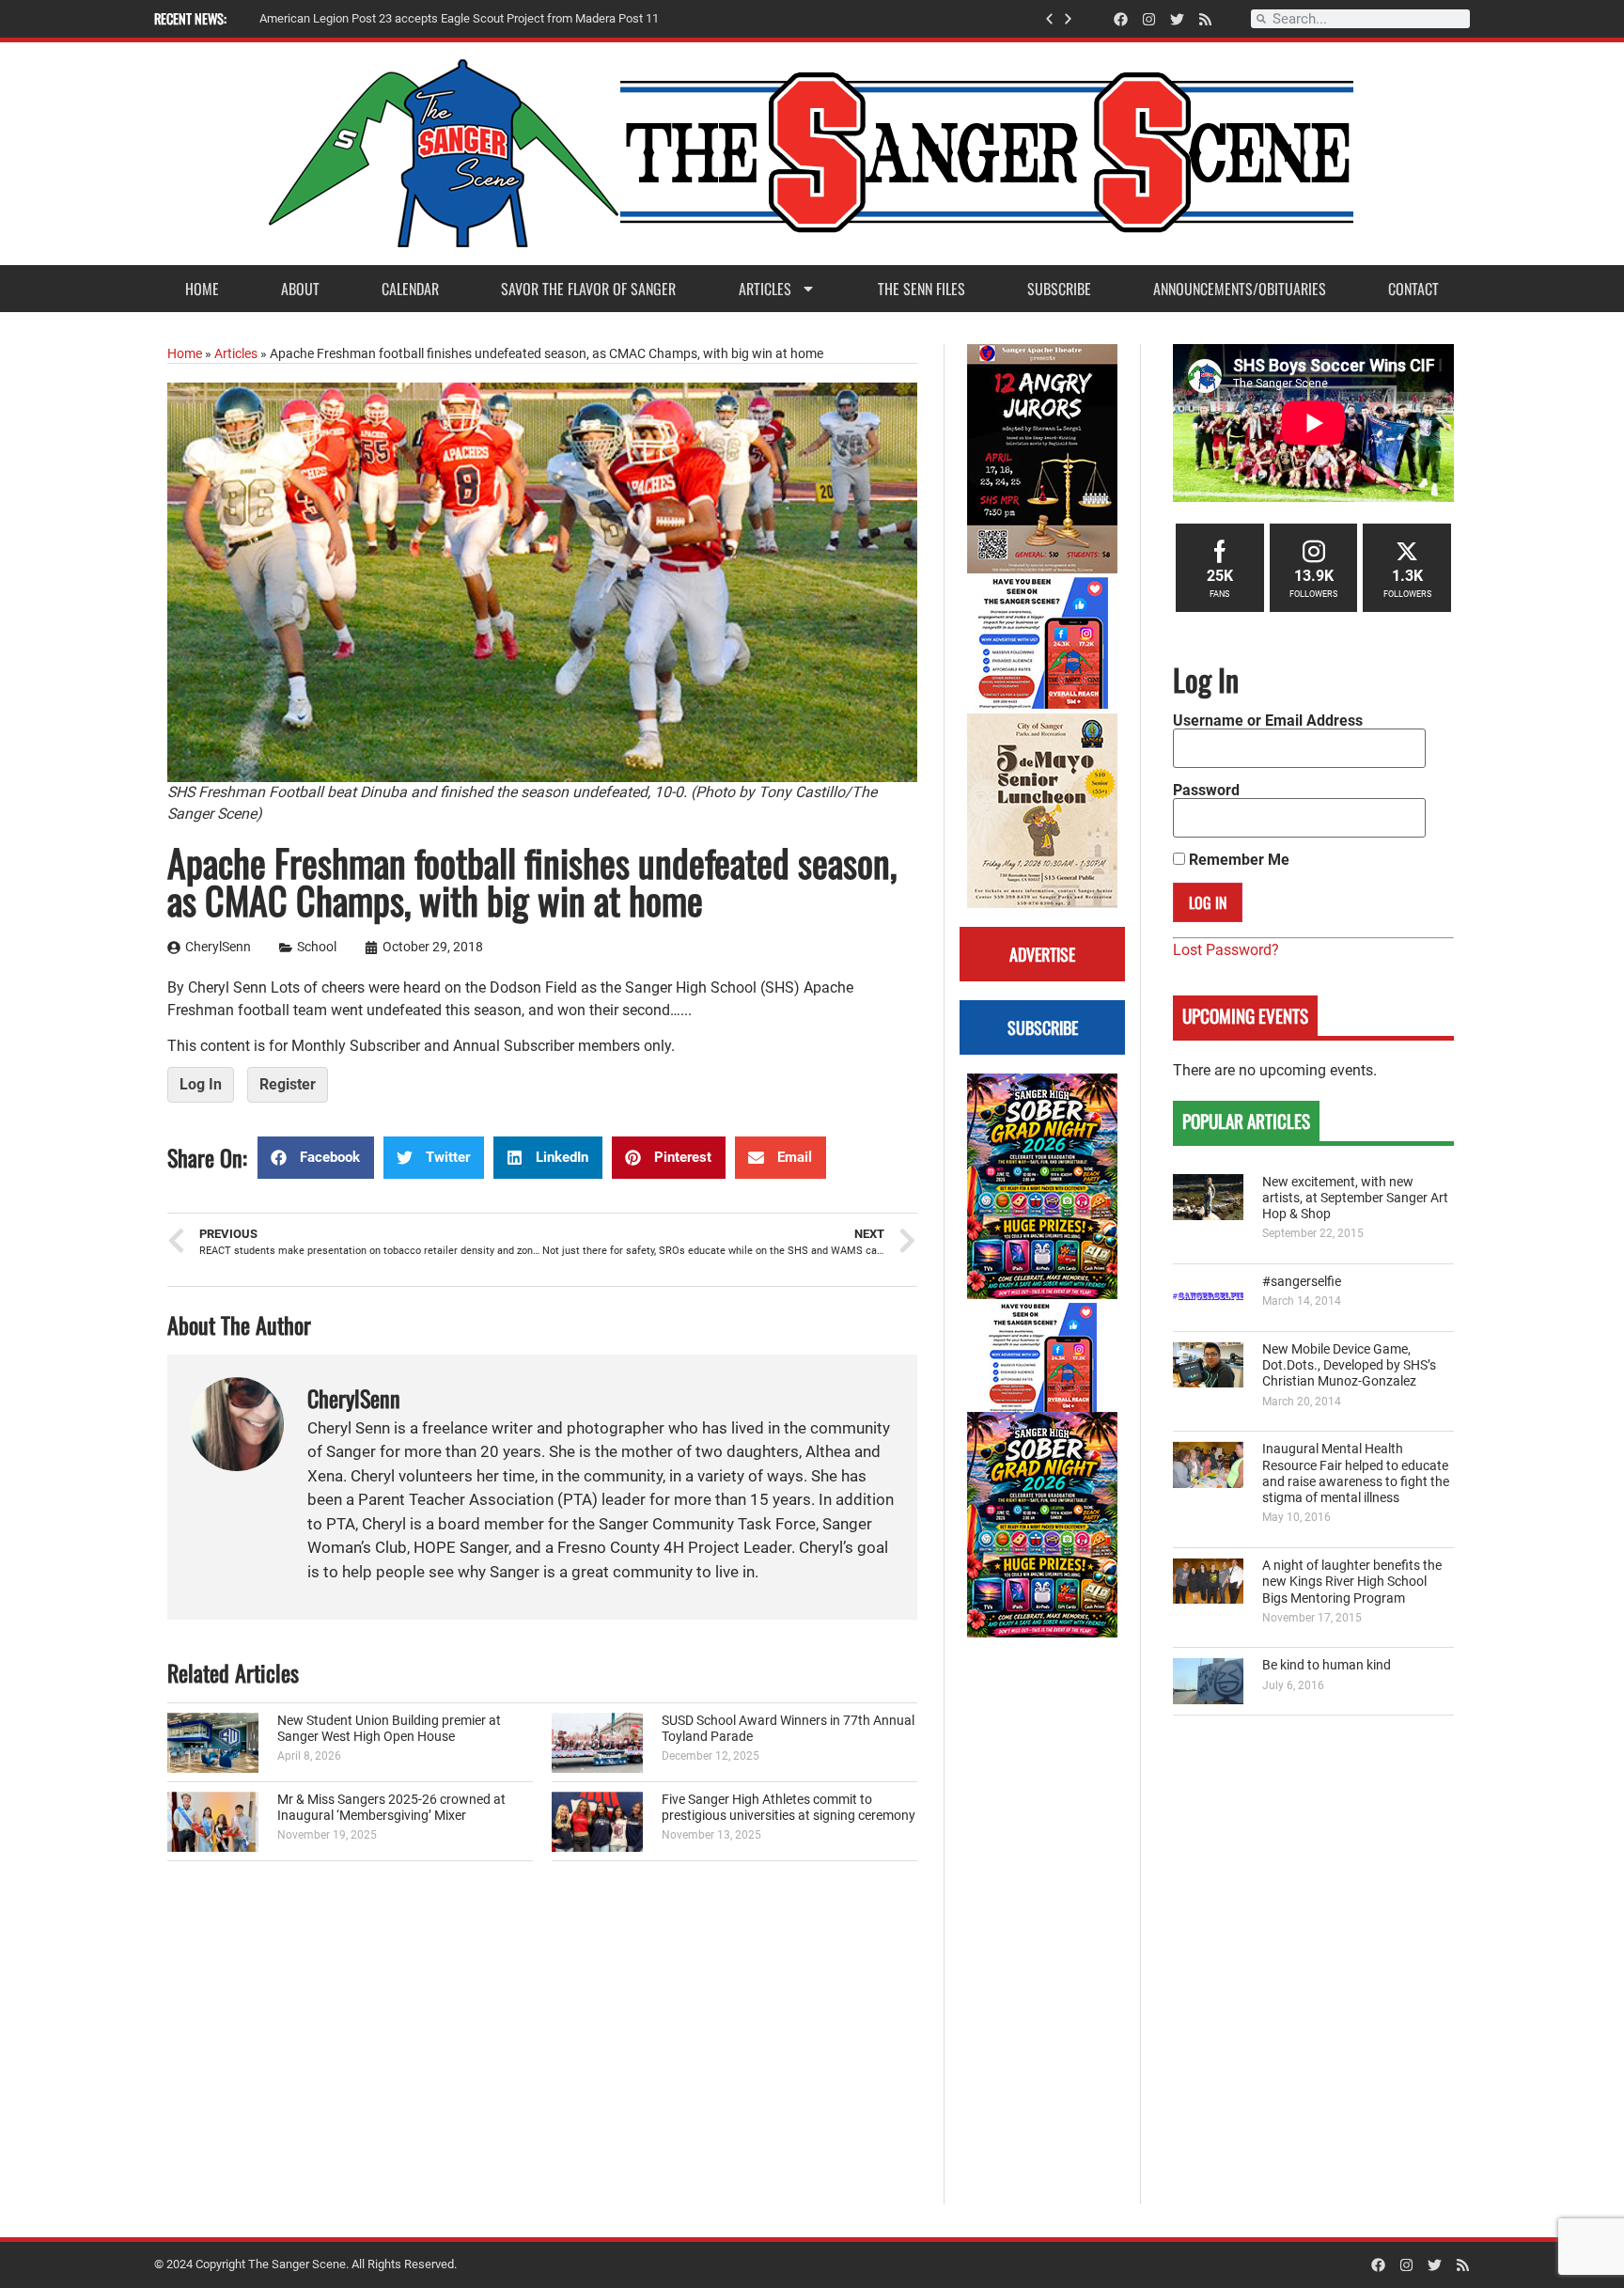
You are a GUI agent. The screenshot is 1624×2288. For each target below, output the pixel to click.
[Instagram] (1149, 19)
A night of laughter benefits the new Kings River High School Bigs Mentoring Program (1352, 1582)
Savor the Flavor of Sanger (588, 289)
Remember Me (1237, 860)
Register (288, 1084)
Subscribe (1059, 289)
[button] (1049, 19)
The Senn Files (921, 289)
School (317, 947)
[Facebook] (1121, 19)
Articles (765, 289)
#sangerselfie (1302, 1282)
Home (202, 289)
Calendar (410, 289)
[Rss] (1205, 19)
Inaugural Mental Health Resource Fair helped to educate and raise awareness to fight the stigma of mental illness (1356, 1473)
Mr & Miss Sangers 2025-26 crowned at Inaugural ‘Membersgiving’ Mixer (391, 1808)
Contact (1413, 289)
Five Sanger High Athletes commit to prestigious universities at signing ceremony (789, 1808)
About (300, 289)
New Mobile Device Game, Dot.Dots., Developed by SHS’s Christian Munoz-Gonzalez (1349, 1366)
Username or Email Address (1268, 721)
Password (1206, 791)
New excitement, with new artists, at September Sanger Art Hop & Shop (1355, 1199)
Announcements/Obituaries (1240, 289)
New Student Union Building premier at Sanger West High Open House (389, 1729)
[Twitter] (1177, 19)
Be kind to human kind (1327, 1665)
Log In (201, 1084)
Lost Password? (1226, 950)
